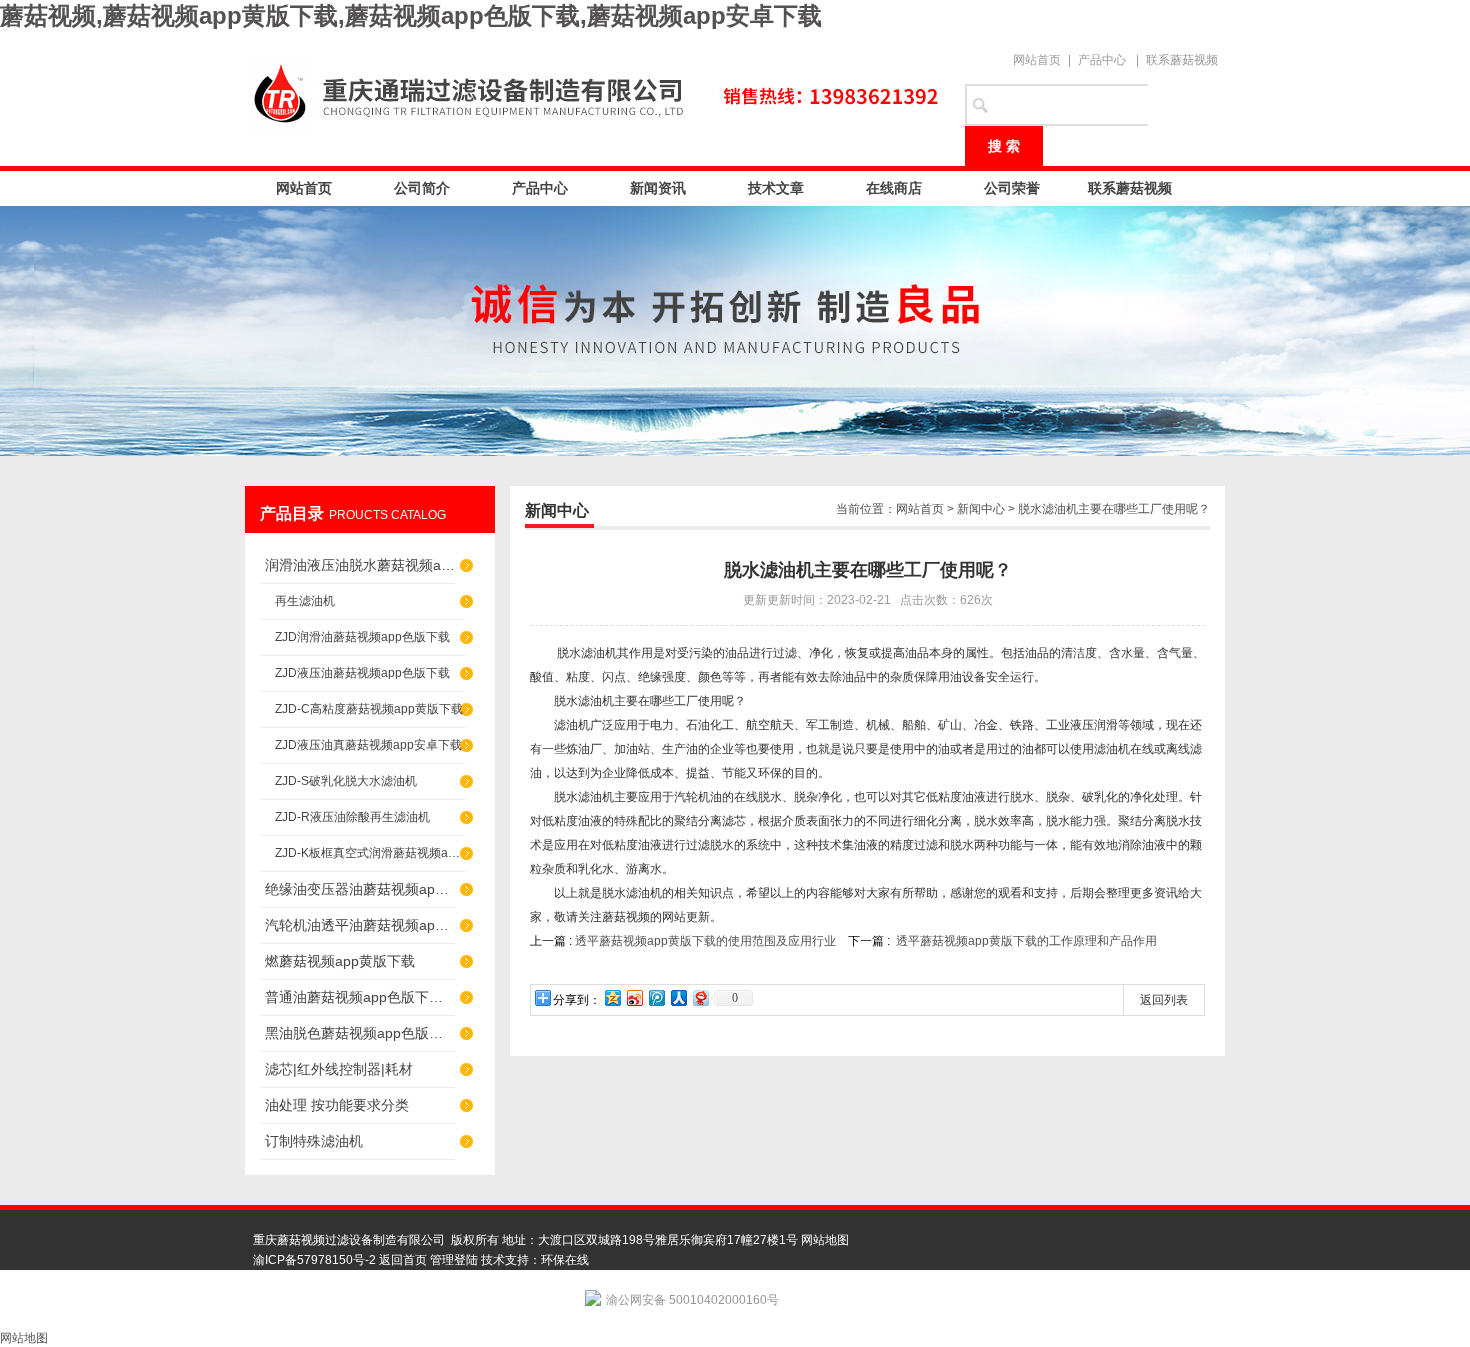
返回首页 (403, 1260)
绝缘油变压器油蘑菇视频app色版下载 (360, 889)
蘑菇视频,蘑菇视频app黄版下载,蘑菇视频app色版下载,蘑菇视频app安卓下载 (411, 15)
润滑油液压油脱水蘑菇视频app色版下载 (360, 565)
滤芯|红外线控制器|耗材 (339, 1069)
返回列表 (1164, 1000)
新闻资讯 (658, 188)
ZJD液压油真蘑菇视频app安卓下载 (368, 745)
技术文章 (776, 188)
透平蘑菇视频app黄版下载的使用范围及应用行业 (705, 941)
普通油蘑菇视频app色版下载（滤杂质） (360, 997)
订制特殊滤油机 (314, 1141)
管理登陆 (454, 1260)
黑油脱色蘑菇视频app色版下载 (360, 1033)
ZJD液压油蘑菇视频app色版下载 (362, 673)
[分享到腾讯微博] (656, 997)
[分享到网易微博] (700, 997)
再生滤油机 (305, 601)
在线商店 (894, 188)
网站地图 (825, 1240)
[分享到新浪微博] (634, 997)
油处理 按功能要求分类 (337, 1105)
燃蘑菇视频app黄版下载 (340, 961)
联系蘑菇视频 (1182, 60)
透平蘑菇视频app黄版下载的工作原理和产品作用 (1026, 941)
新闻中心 (981, 509)
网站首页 (1037, 60)
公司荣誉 (1012, 188)
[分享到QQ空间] (612, 997)
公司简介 (422, 188)
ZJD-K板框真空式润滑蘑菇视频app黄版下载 (370, 853)
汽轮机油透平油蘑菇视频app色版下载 (360, 925)
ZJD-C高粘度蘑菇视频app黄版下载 (369, 709)
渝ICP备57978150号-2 (314, 1260)
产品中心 (1102, 60)
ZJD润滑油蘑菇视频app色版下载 (362, 637)
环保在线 (565, 1260)
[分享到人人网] (678, 997)
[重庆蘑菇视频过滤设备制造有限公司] (595, 92)
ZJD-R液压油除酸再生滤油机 (352, 817)
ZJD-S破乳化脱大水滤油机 (346, 781)
